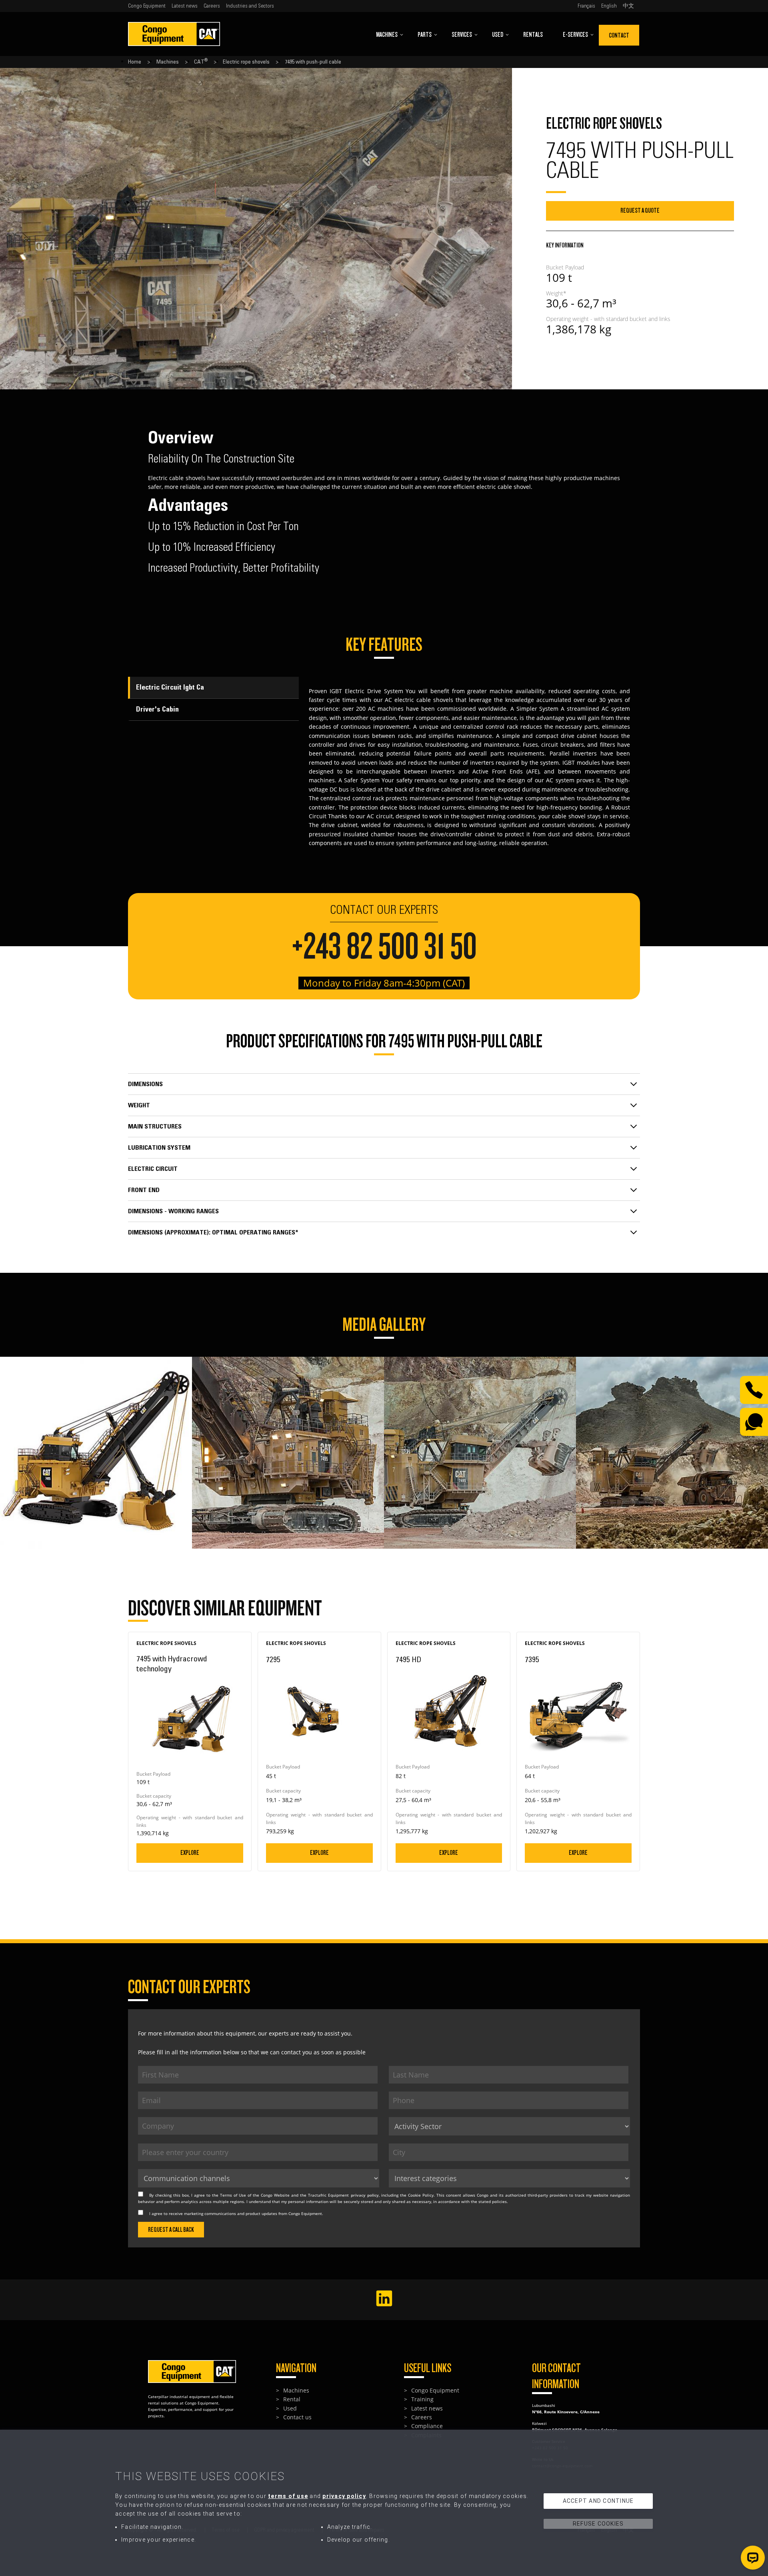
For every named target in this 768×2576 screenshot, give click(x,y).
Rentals (533, 35)
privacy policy (365, 2195)
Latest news (185, 6)
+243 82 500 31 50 (384, 947)
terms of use (288, 2496)
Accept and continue (598, 2500)
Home (135, 62)
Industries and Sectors (250, 6)
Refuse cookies (598, 2523)
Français (586, 6)
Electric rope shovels (246, 62)
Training (422, 2399)
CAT (201, 62)
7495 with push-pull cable (313, 62)
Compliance (427, 2426)
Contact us (297, 2417)
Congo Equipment (147, 6)
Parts (425, 35)
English (609, 6)
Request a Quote (640, 210)
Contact (619, 35)
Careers (212, 6)
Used (498, 35)
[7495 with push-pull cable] (96, 1361)
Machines (387, 35)
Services (462, 35)
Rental (292, 2399)
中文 (628, 6)
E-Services (575, 35)
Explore (190, 1853)
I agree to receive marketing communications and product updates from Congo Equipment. (236, 2213)
